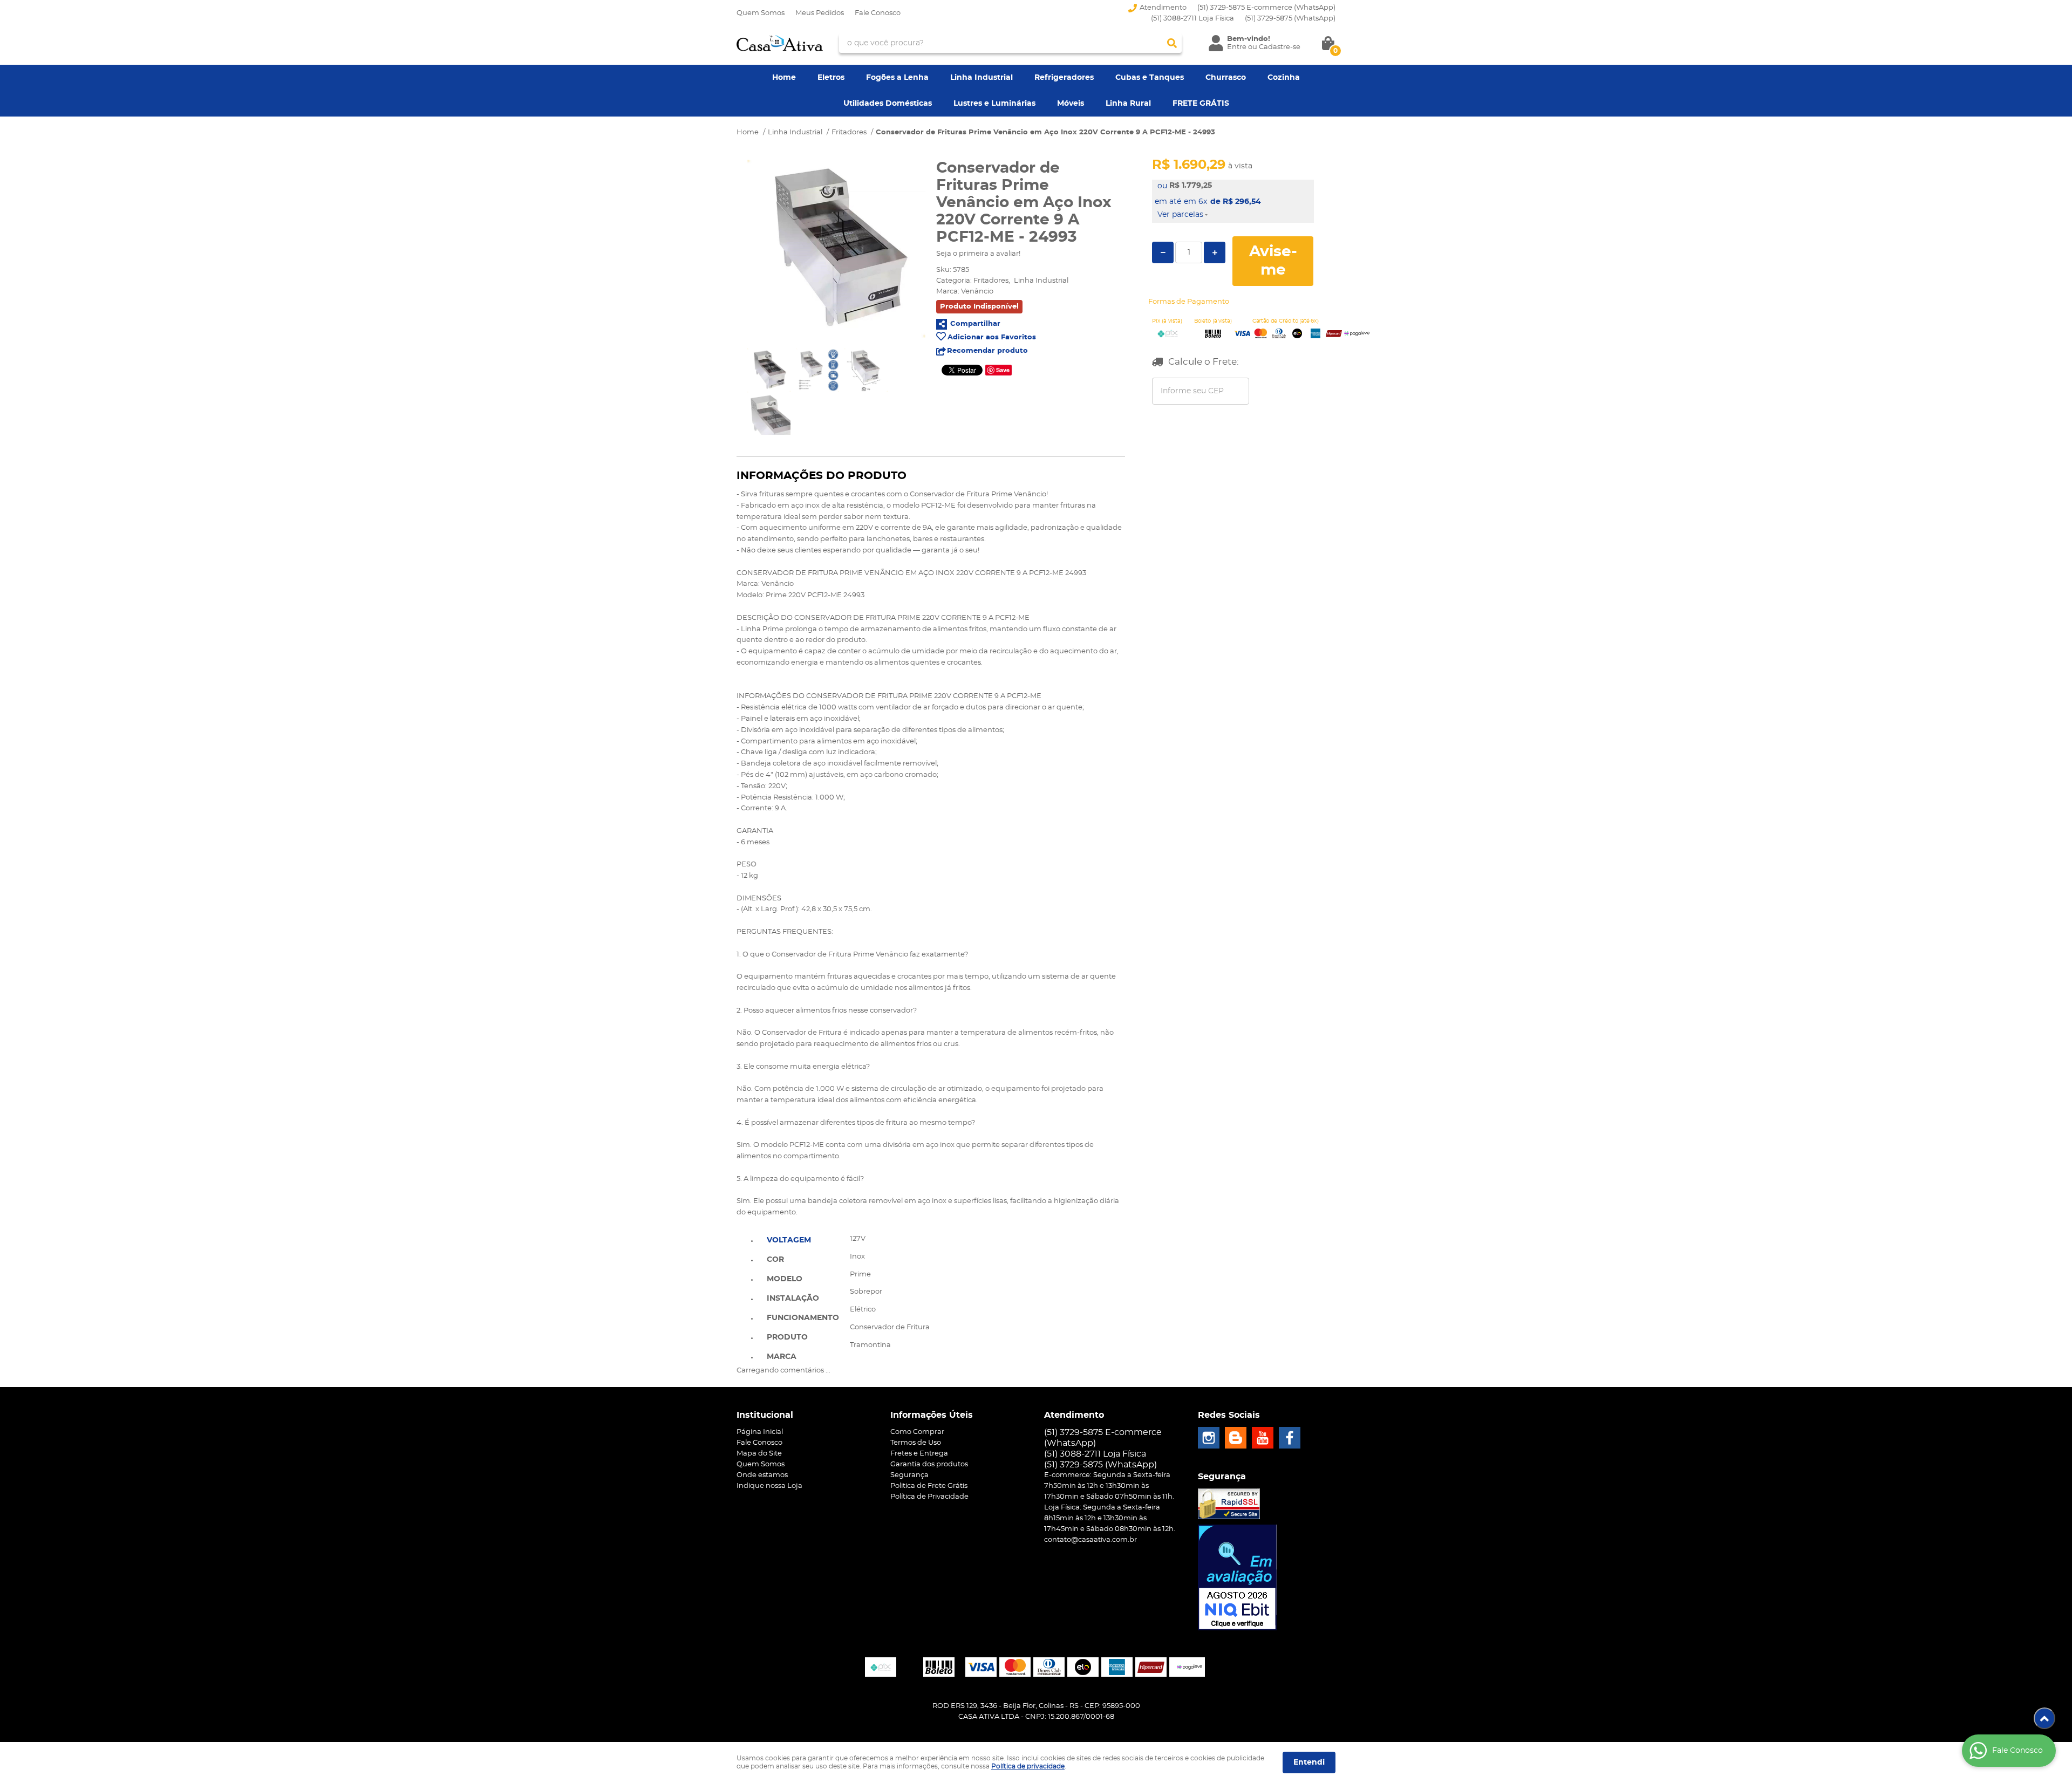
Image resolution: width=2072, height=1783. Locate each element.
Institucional (765, 1415)
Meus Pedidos (820, 13)
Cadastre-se (1280, 47)
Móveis (1071, 104)
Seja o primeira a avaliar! (978, 254)
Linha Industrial (982, 78)
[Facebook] (1290, 1438)
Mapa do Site (759, 1454)
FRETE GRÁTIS (1201, 104)
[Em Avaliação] (1237, 1577)
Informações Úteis (932, 1415)
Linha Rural (1128, 104)
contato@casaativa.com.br (1090, 1540)
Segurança (909, 1475)
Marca (782, 1357)
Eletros (831, 78)
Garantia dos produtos (929, 1464)
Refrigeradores (1064, 78)
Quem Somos (761, 13)
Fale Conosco (878, 13)
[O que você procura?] (1172, 43)
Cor (775, 1260)
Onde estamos (762, 1475)
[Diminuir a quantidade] (1163, 252)
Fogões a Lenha (897, 78)
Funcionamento (803, 1318)
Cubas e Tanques (1150, 78)
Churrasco (1226, 78)
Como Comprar (917, 1432)
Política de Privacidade (929, 1497)
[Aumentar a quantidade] (1215, 252)
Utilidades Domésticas (888, 104)
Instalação (793, 1299)
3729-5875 (1290, 19)
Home (784, 78)
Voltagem (789, 1240)
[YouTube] (1263, 1438)
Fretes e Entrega (919, 1454)
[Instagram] (1209, 1438)
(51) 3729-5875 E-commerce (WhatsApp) (1266, 8)
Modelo (785, 1279)
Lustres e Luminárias (994, 104)
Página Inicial (760, 1432)
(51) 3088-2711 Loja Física (1192, 19)
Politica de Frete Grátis (929, 1486)
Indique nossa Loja (769, 1486)
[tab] (803, 1239)
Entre (1237, 47)
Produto (787, 1337)
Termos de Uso (916, 1443)
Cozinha (1284, 78)
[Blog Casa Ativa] (1236, 1438)
